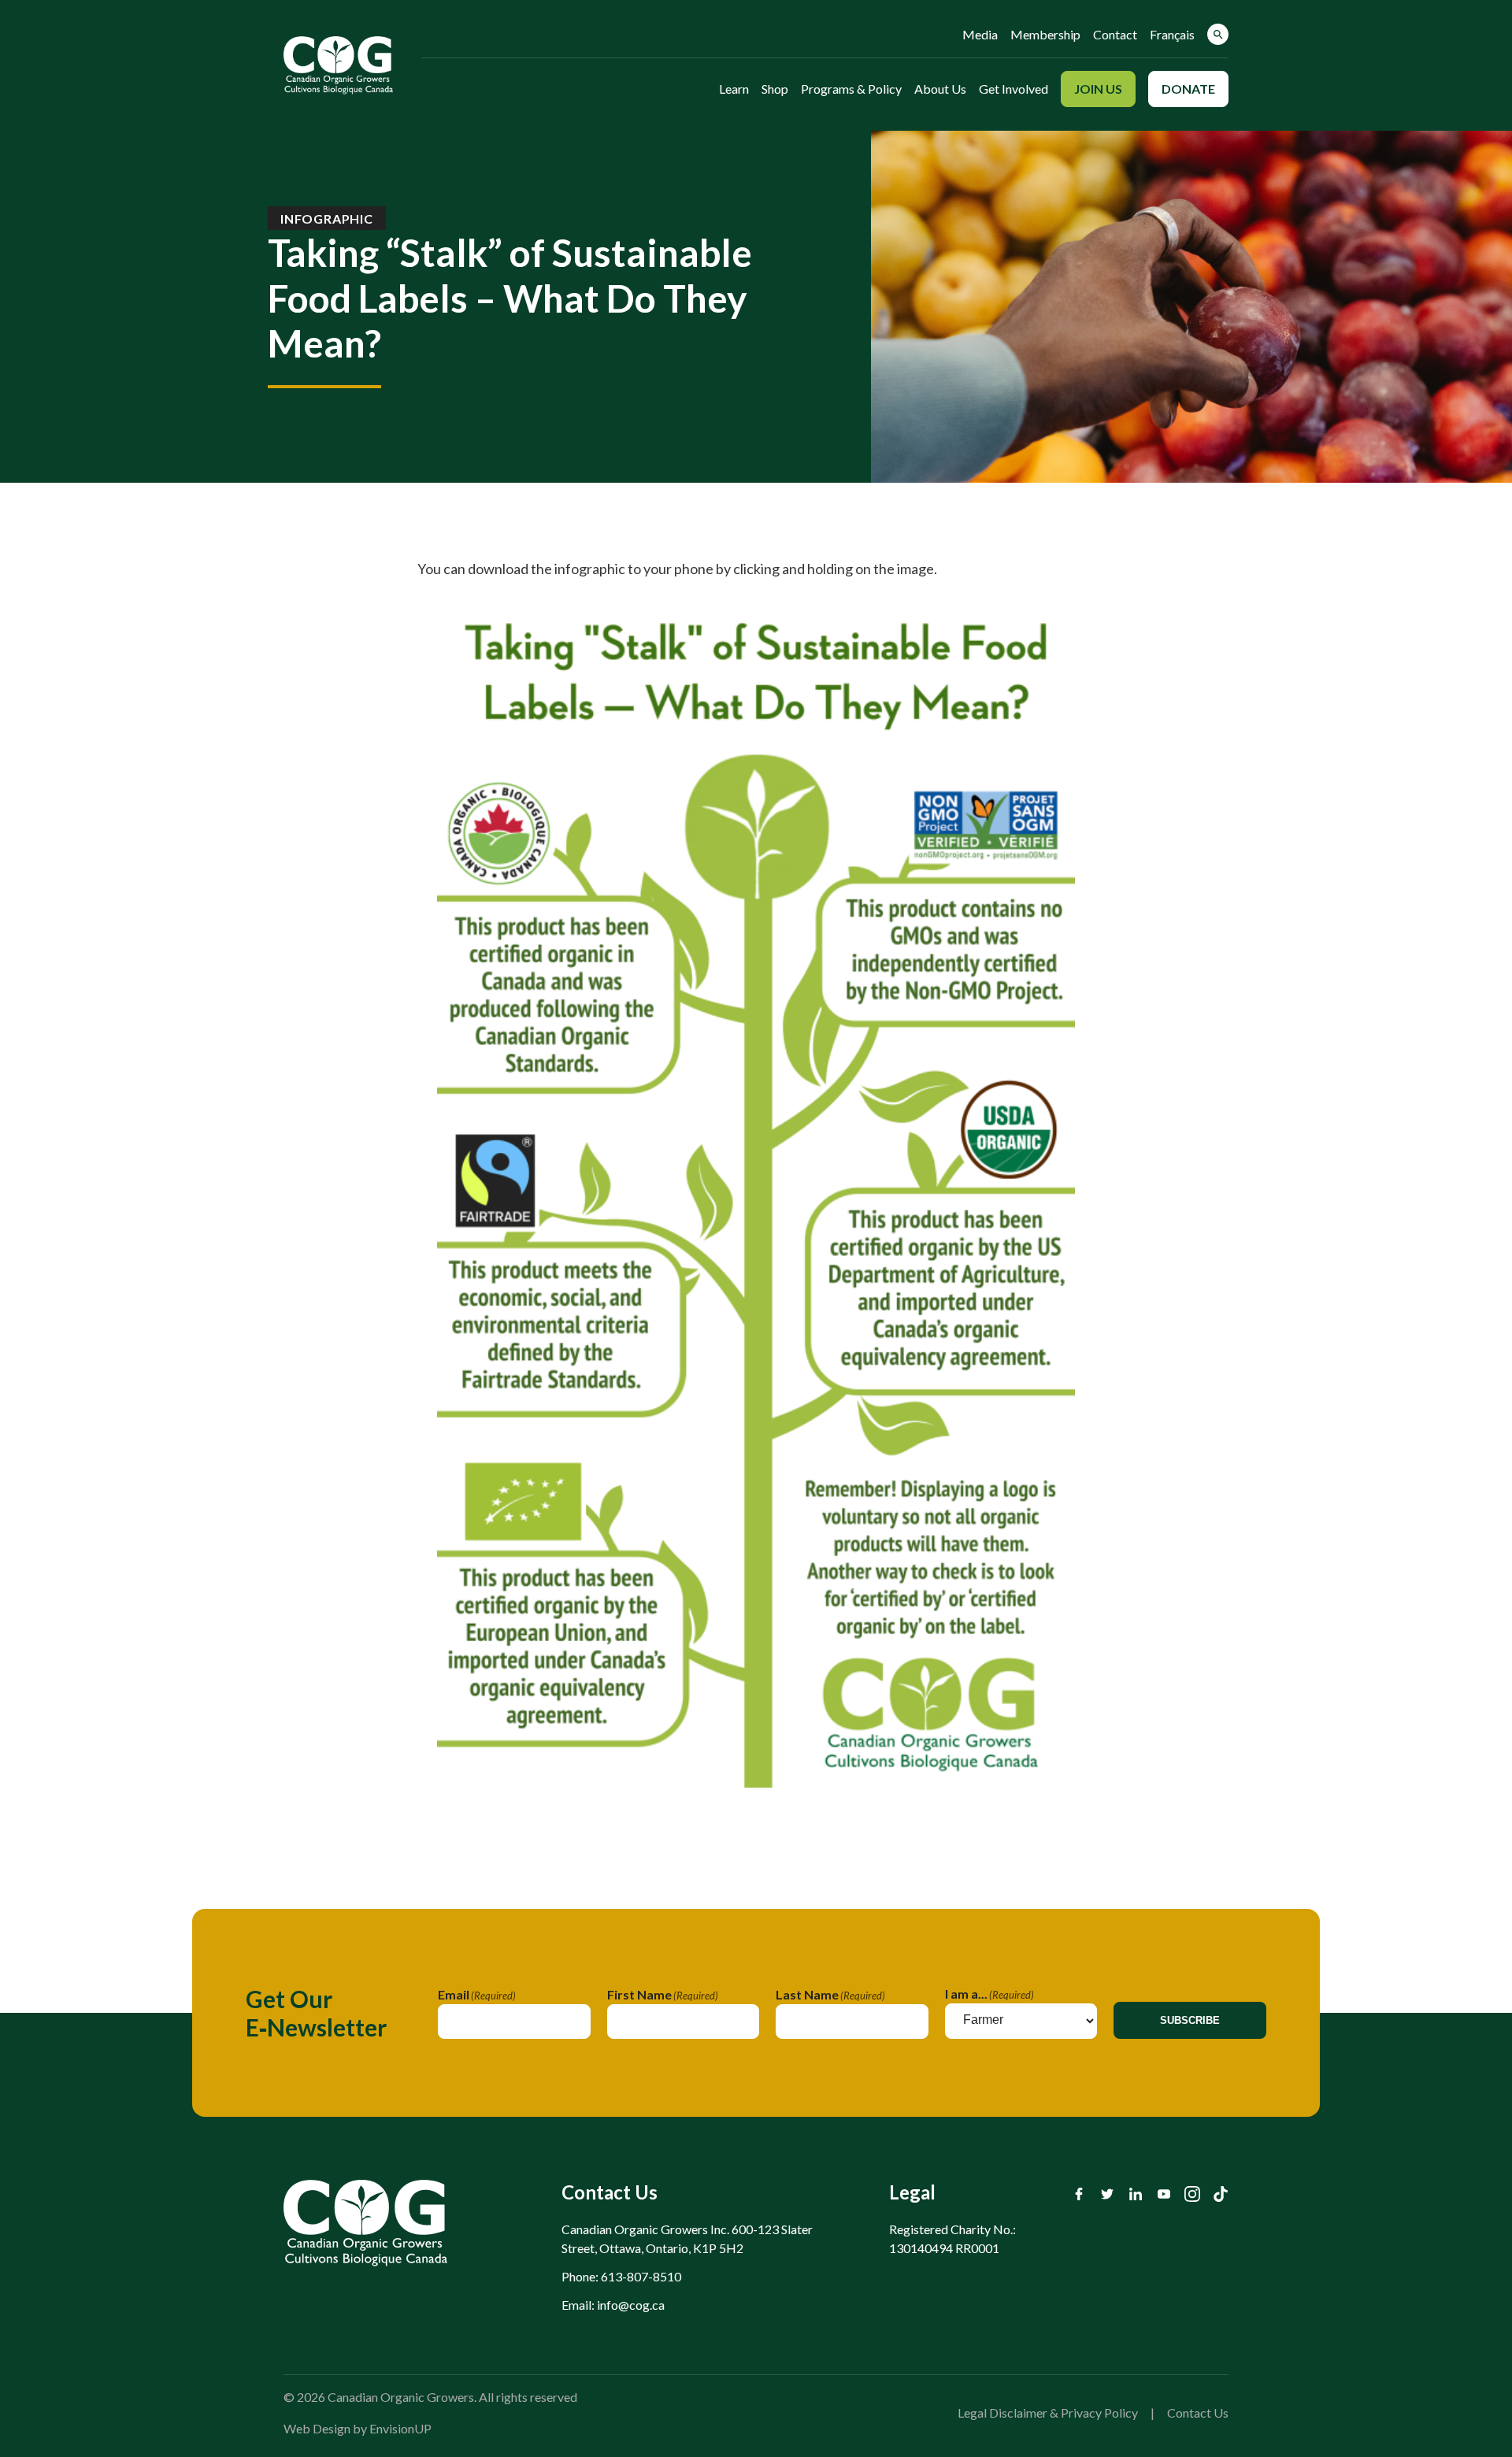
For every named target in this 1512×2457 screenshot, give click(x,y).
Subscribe (1190, 2020)
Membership (1045, 34)
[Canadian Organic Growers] (338, 65)
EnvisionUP (400, 2428)
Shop (775, 89)
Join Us (1098, 89)
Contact (1115, 34)
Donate (1188, 89)
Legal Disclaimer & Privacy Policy (1048, 2413)
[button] (1218, 34)
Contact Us (1198, 2413)
